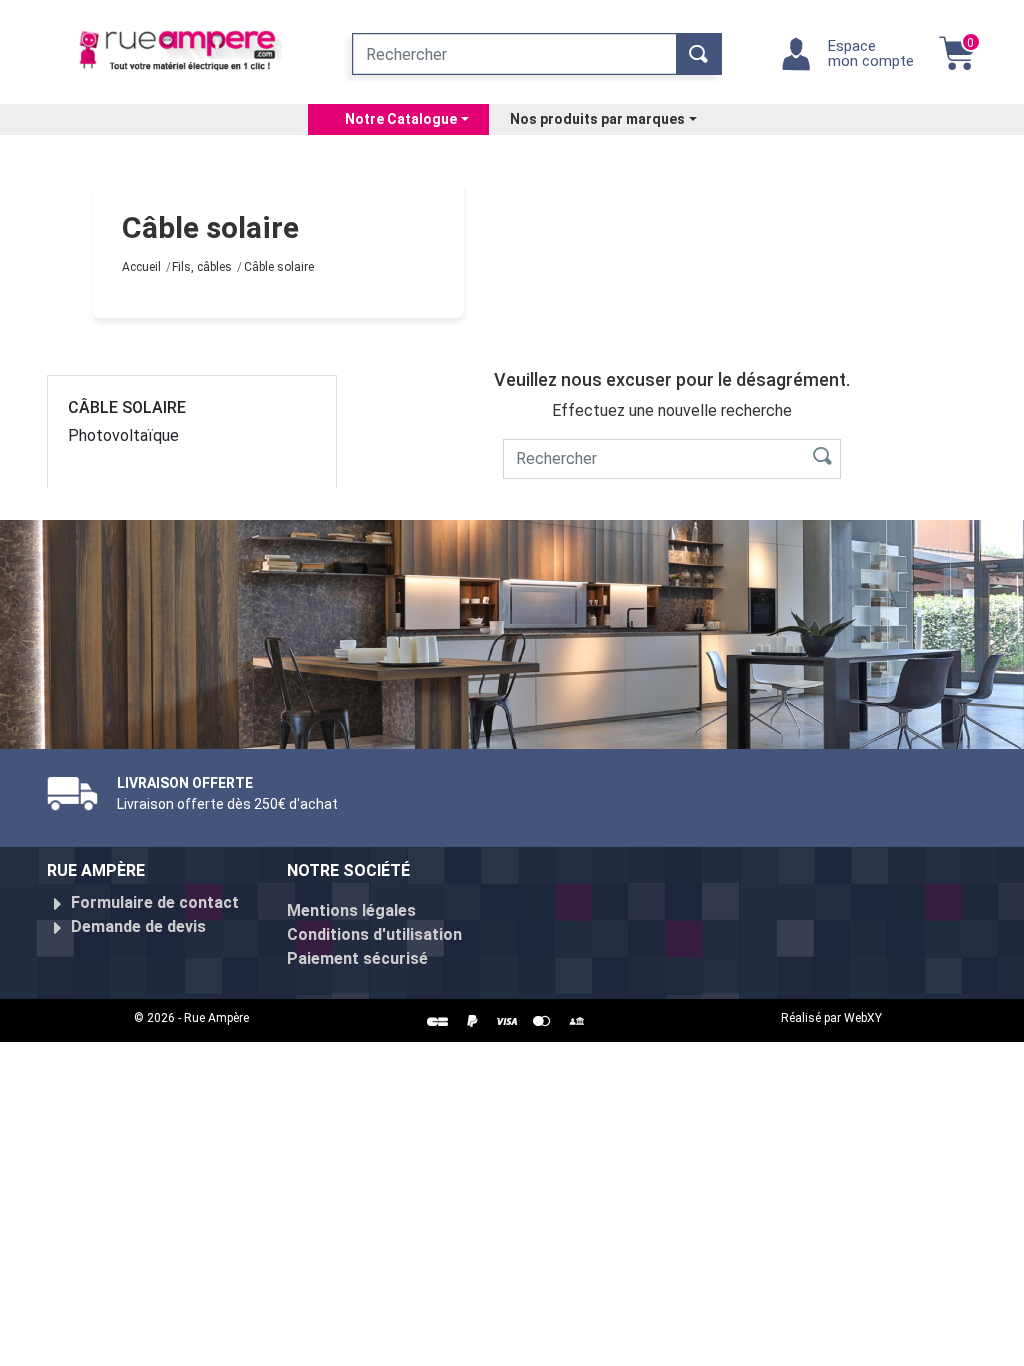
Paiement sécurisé (357, 958)
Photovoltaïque (123, 435)
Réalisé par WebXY (831, 1018)
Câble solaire (127, 407)
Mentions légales (351, 910)
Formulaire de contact (155, 902)
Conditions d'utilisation (374, 934)
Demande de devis (138, 926)
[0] (957, 63)
